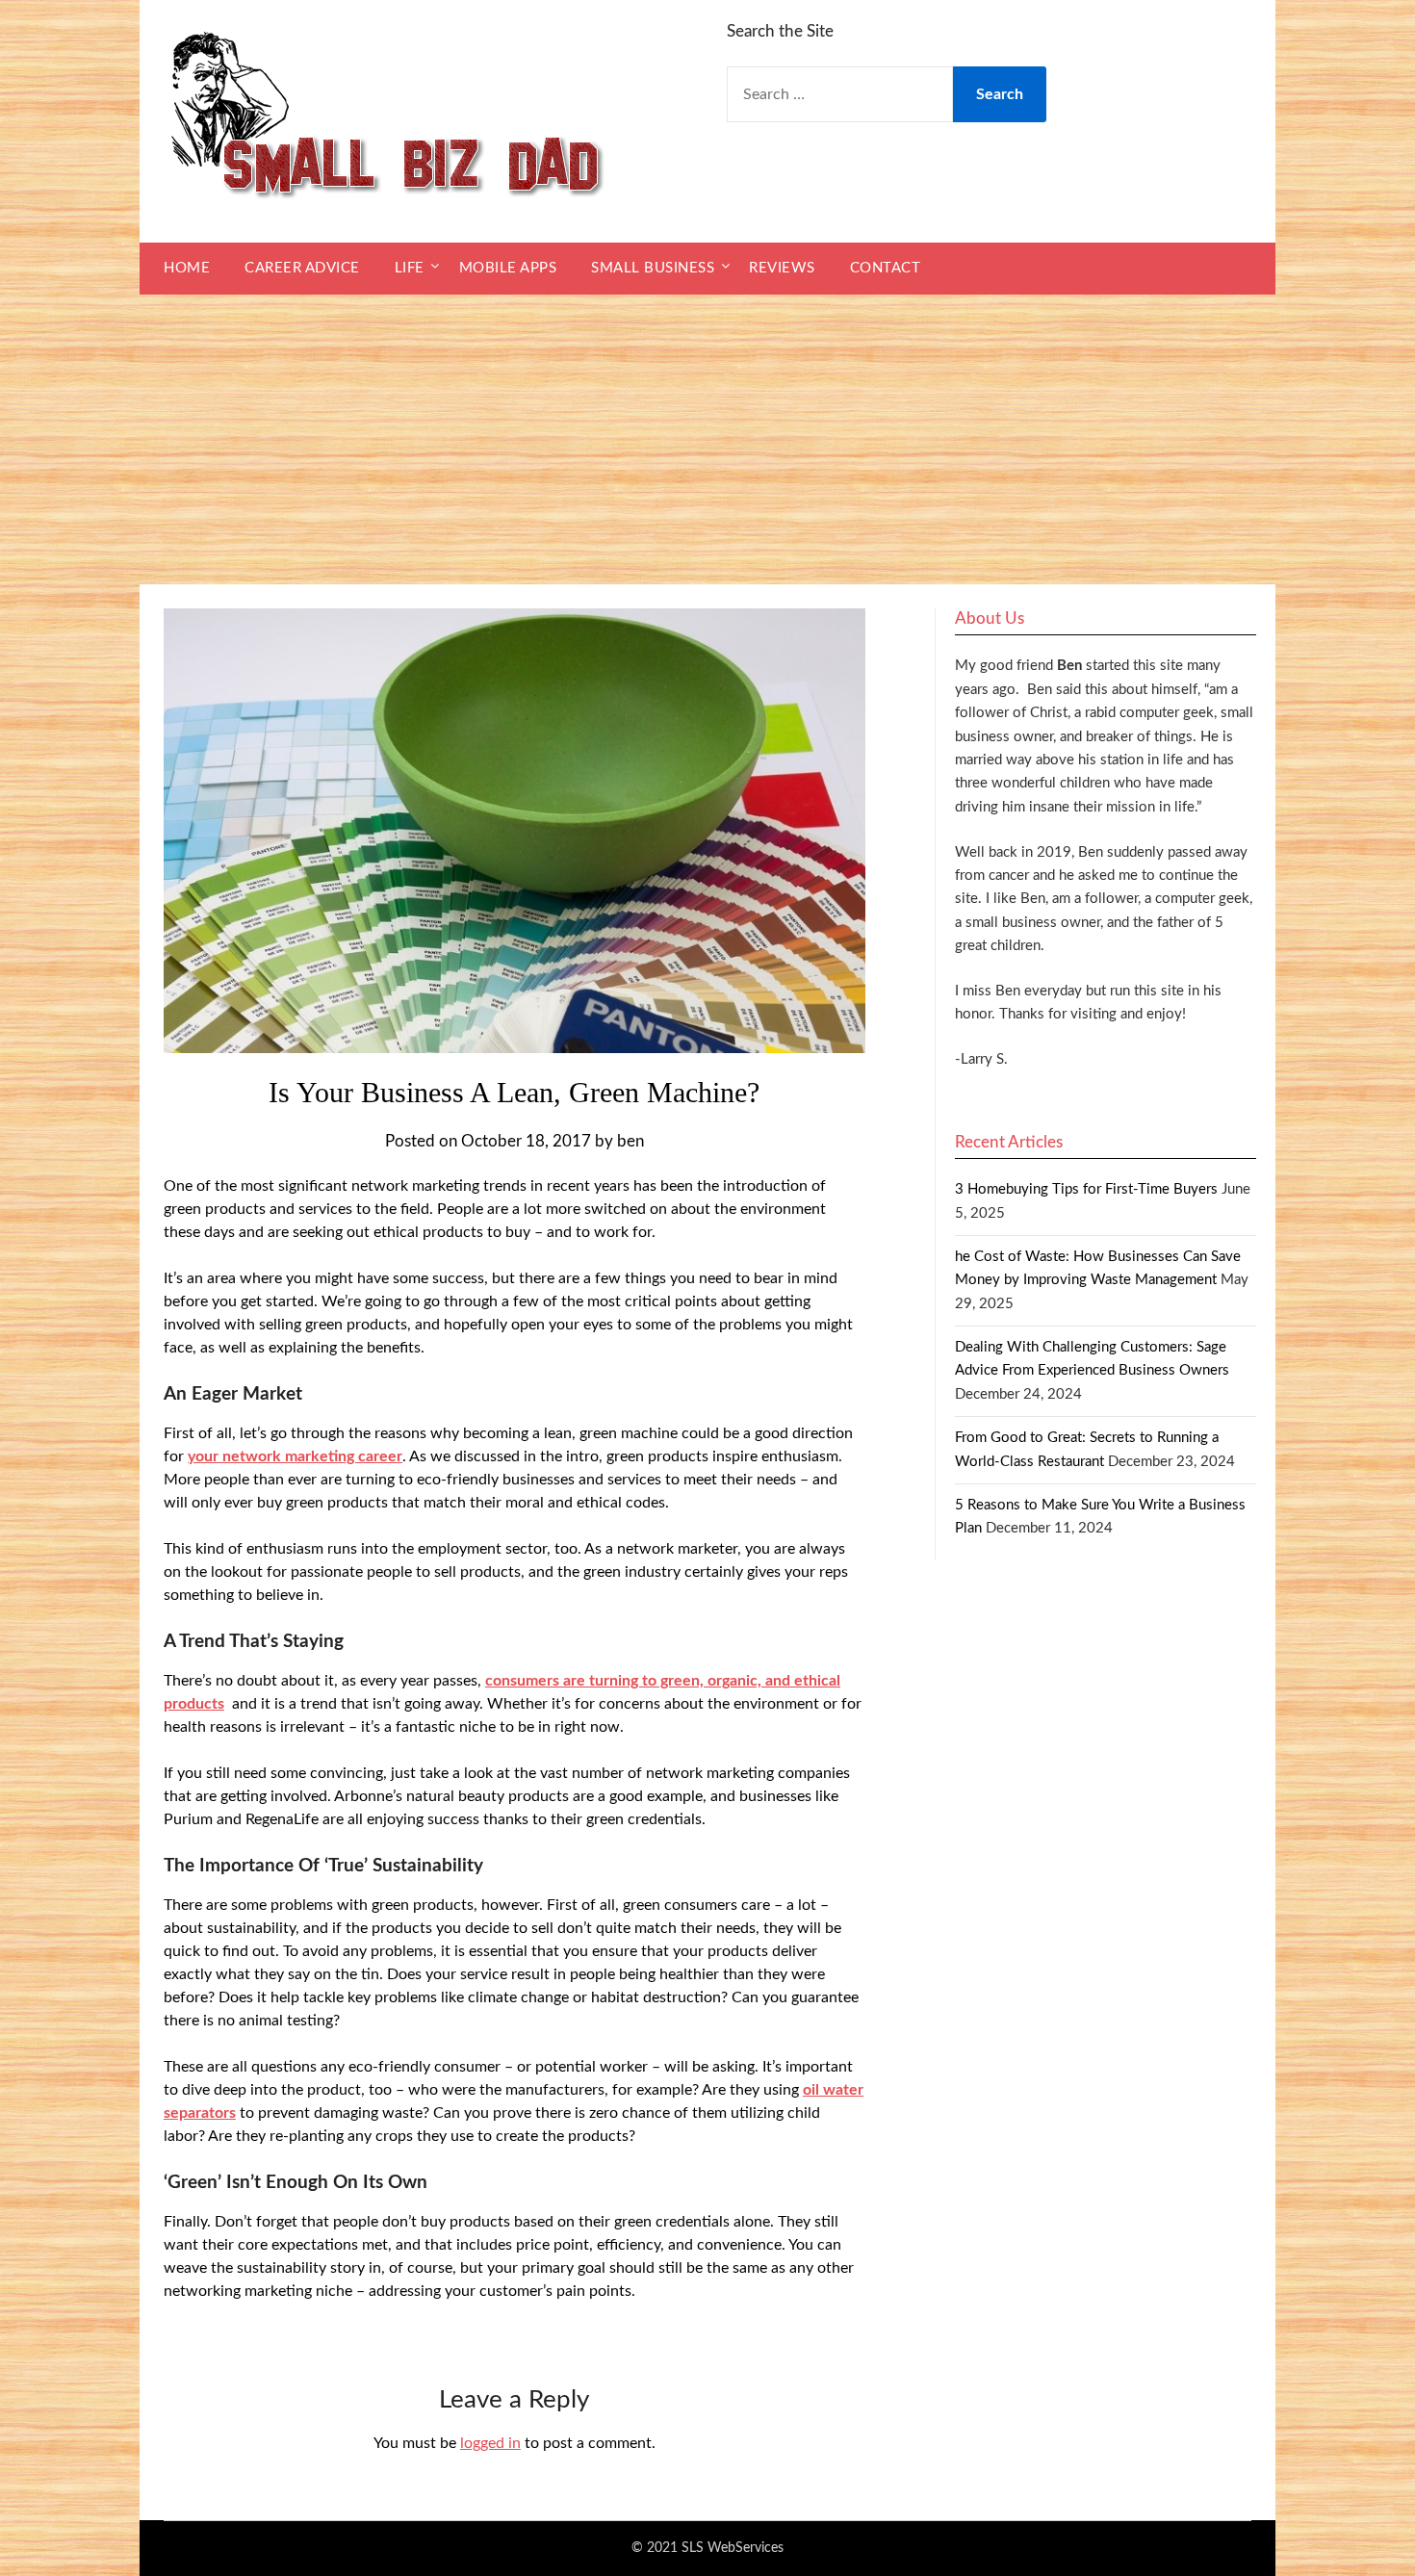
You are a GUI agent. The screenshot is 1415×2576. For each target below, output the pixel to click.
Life (410, 268)
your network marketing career (295, 1456)
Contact (886, 268)
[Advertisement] (707, 440)
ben (630, 1141)
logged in (490, 2443)
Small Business (653, 268)
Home (187, 268)
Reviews (782, 268)
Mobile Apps (508, 268)
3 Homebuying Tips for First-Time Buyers (1086, 1189)
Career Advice (302, 268)
